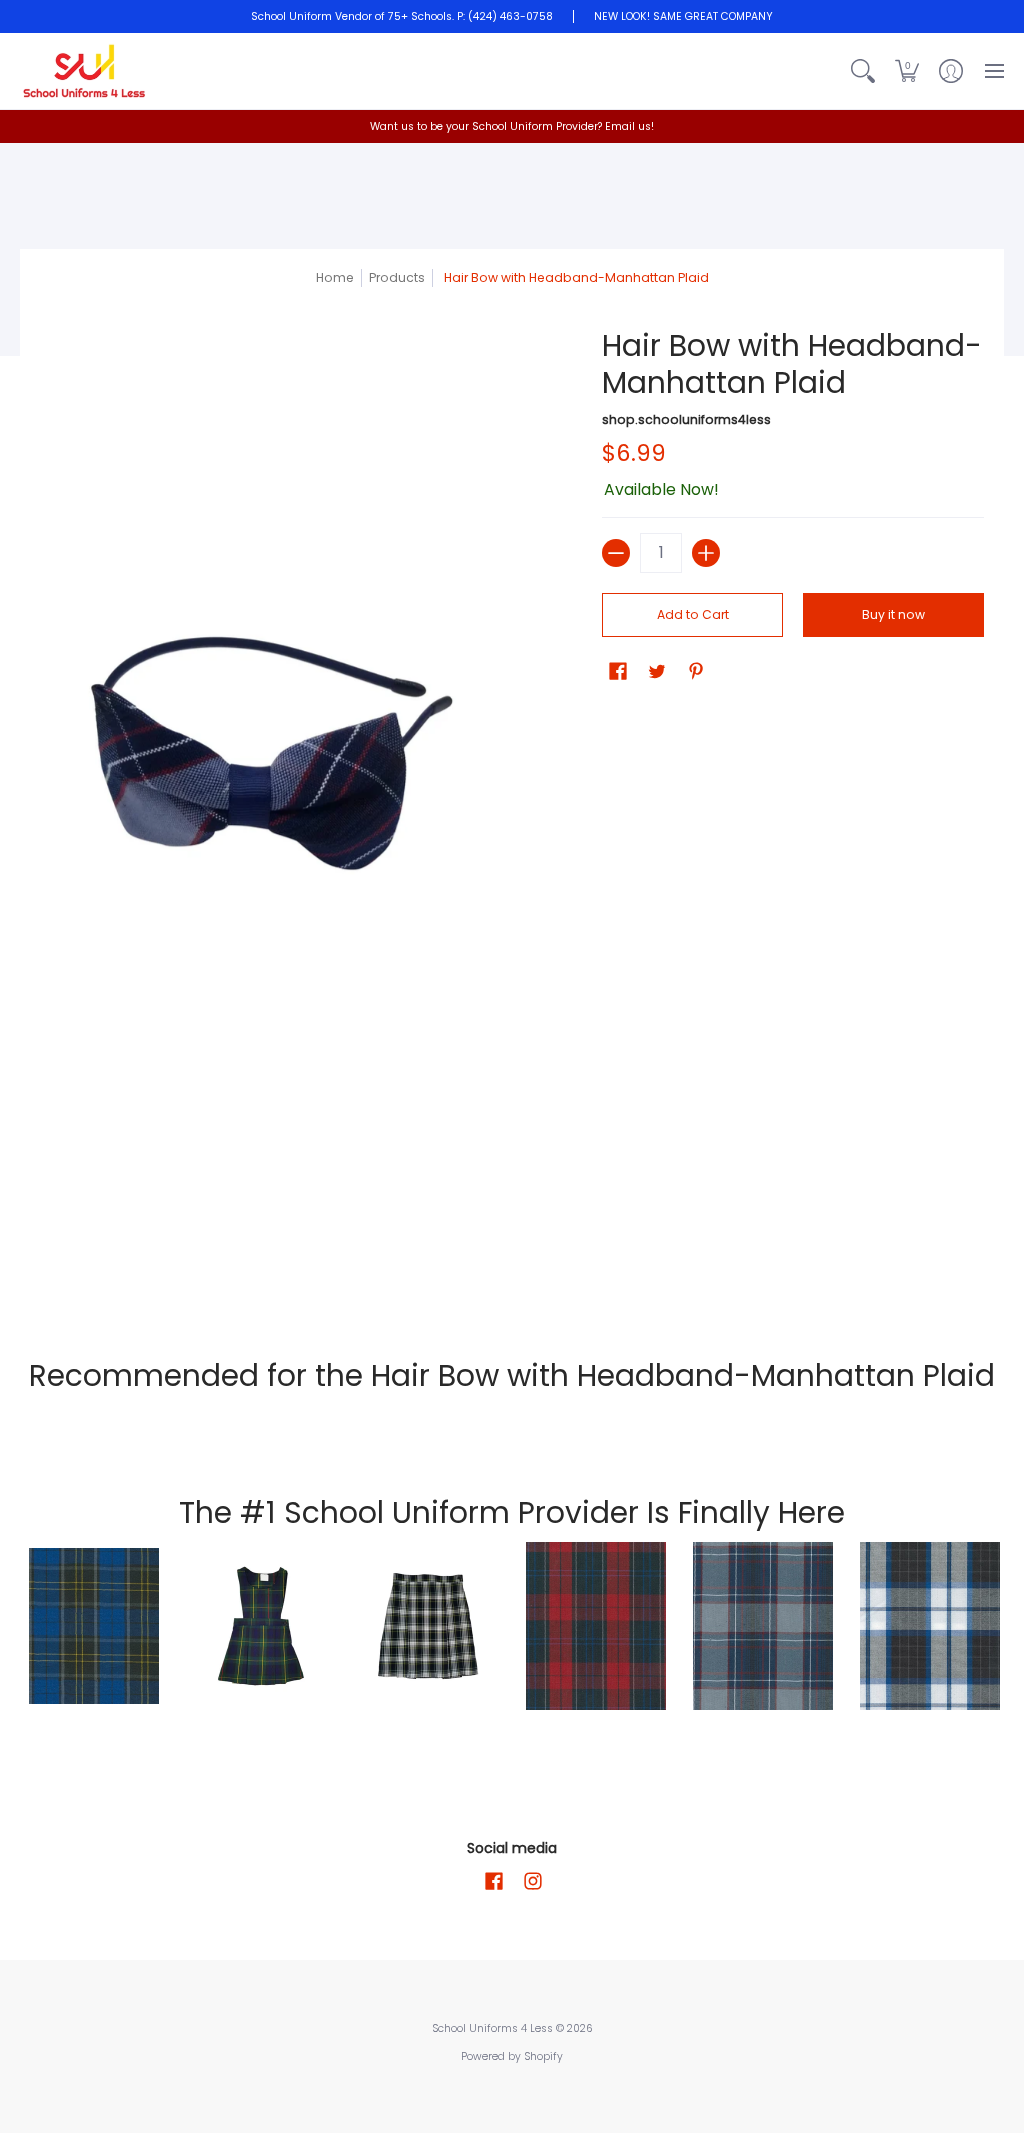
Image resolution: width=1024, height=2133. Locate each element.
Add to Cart (693, 614)
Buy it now (893, 614)
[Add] (706, 553)
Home (335, 277)
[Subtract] (616, 553)
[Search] (863, 71)
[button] (907, 71)
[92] (93, 1626)
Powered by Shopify (512, 2056)
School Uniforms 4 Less (494, 2028)
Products (397, 277)
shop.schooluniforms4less (686, 419)
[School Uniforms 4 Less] (85, 71)
